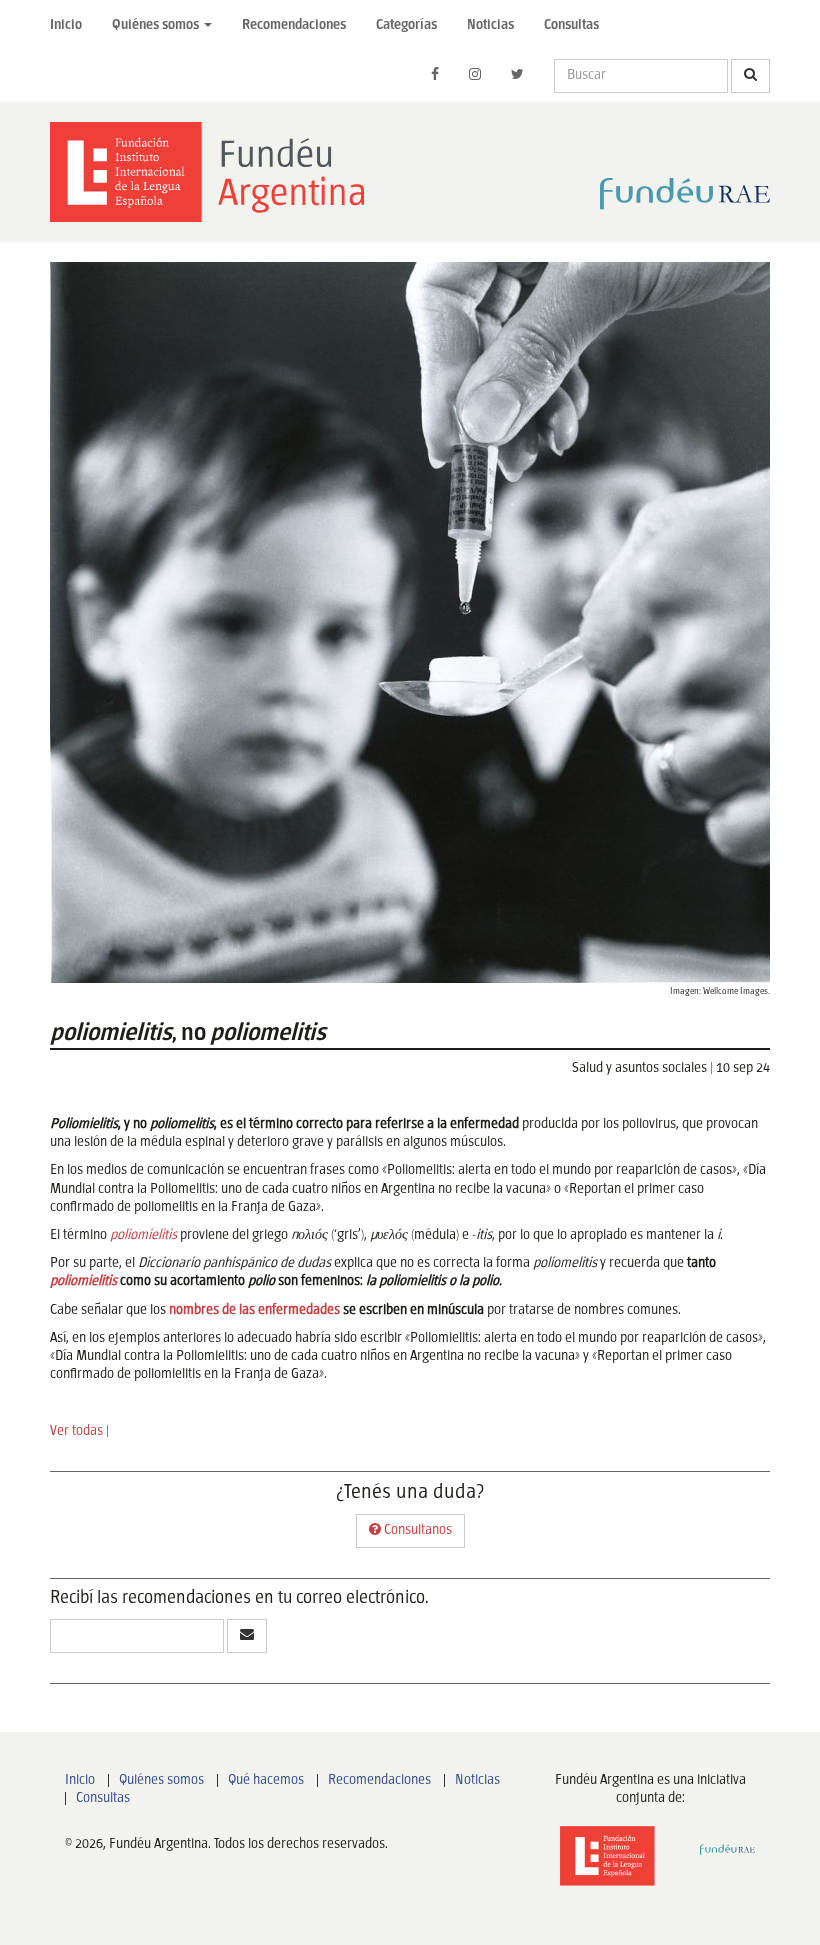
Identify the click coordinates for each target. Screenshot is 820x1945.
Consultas (571, 25)
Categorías (406, 25)
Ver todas (76, 1431)
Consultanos (416, 1530)
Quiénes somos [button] (157, 25)
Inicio (66, 25)
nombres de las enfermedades (254, 1310)
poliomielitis (143, 1235)
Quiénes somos (161, 1780)
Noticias (490, 25)
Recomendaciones (294, 25)
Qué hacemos (266, 1780)
